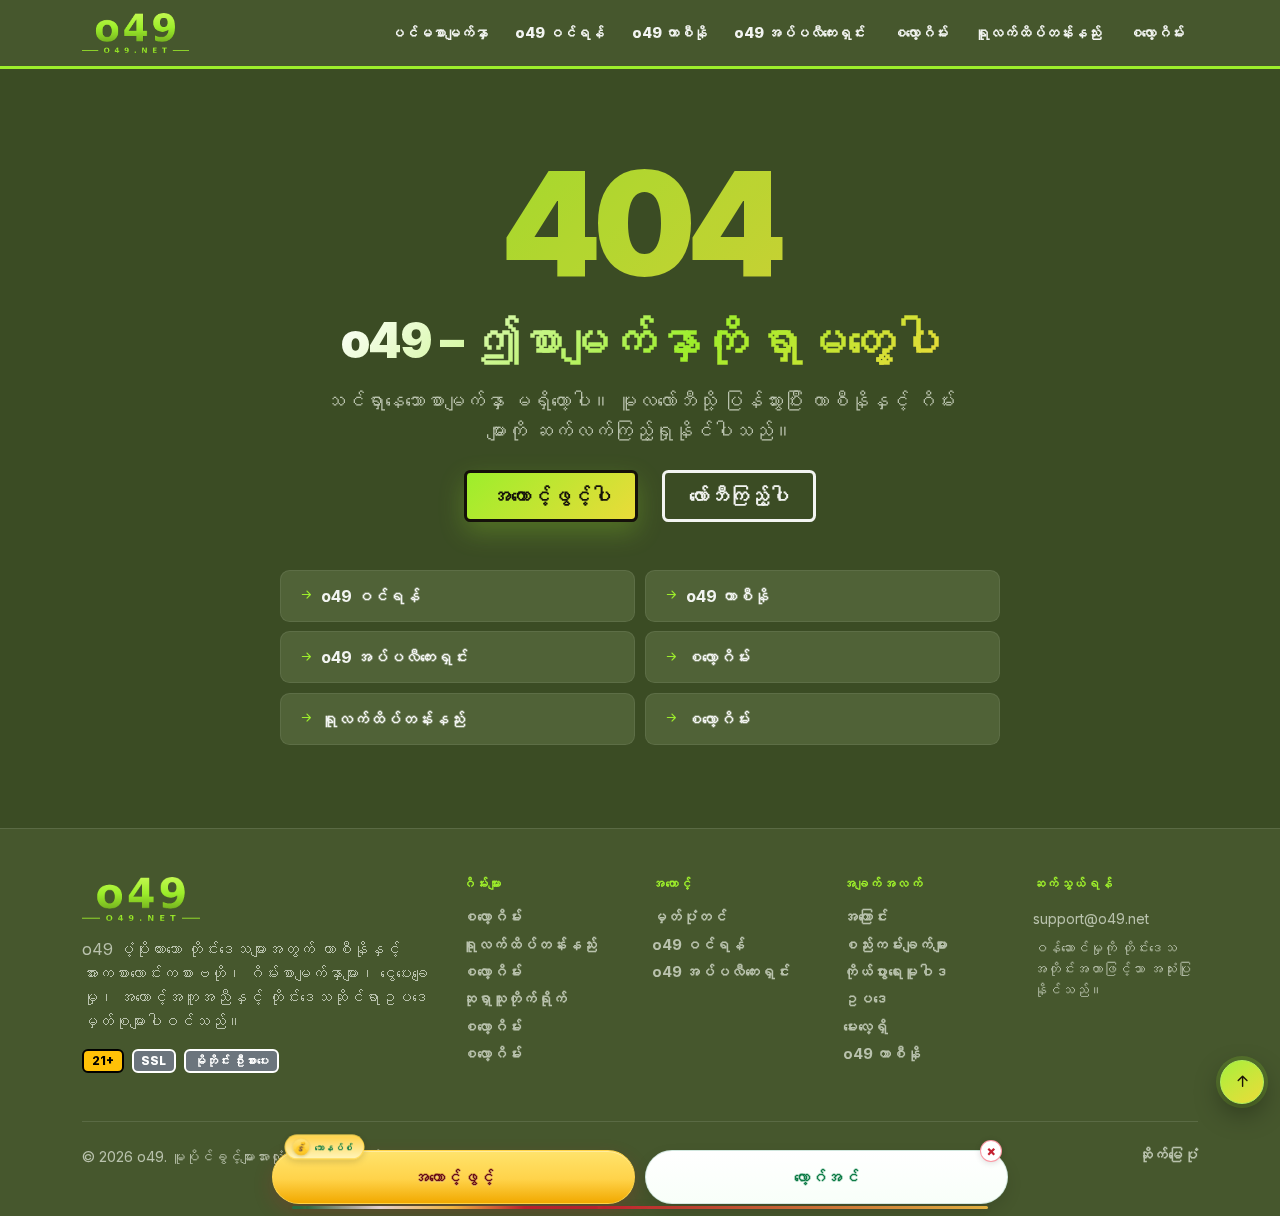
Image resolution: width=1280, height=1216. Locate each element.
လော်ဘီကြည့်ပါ (739, 496)
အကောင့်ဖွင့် (453, 1177)
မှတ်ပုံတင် (689, 917)
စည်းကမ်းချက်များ (895, 945)
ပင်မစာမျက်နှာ (439, 32)
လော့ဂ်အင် (826, 1177)
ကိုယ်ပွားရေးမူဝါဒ (895, 972)
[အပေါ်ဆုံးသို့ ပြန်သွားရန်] (1242, 1082)
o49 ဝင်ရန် (559, 32)
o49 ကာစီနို (669, 32)
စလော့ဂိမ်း (920, 32)
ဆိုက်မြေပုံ (1168, 1155)
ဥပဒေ (865, 999)
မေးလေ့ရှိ (865, 1027)
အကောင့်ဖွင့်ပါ (551, 496)
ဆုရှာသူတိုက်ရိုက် (514, 999)
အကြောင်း (865, 917)
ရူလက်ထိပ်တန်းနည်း (1038, 32)
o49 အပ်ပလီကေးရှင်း (799, 32)
